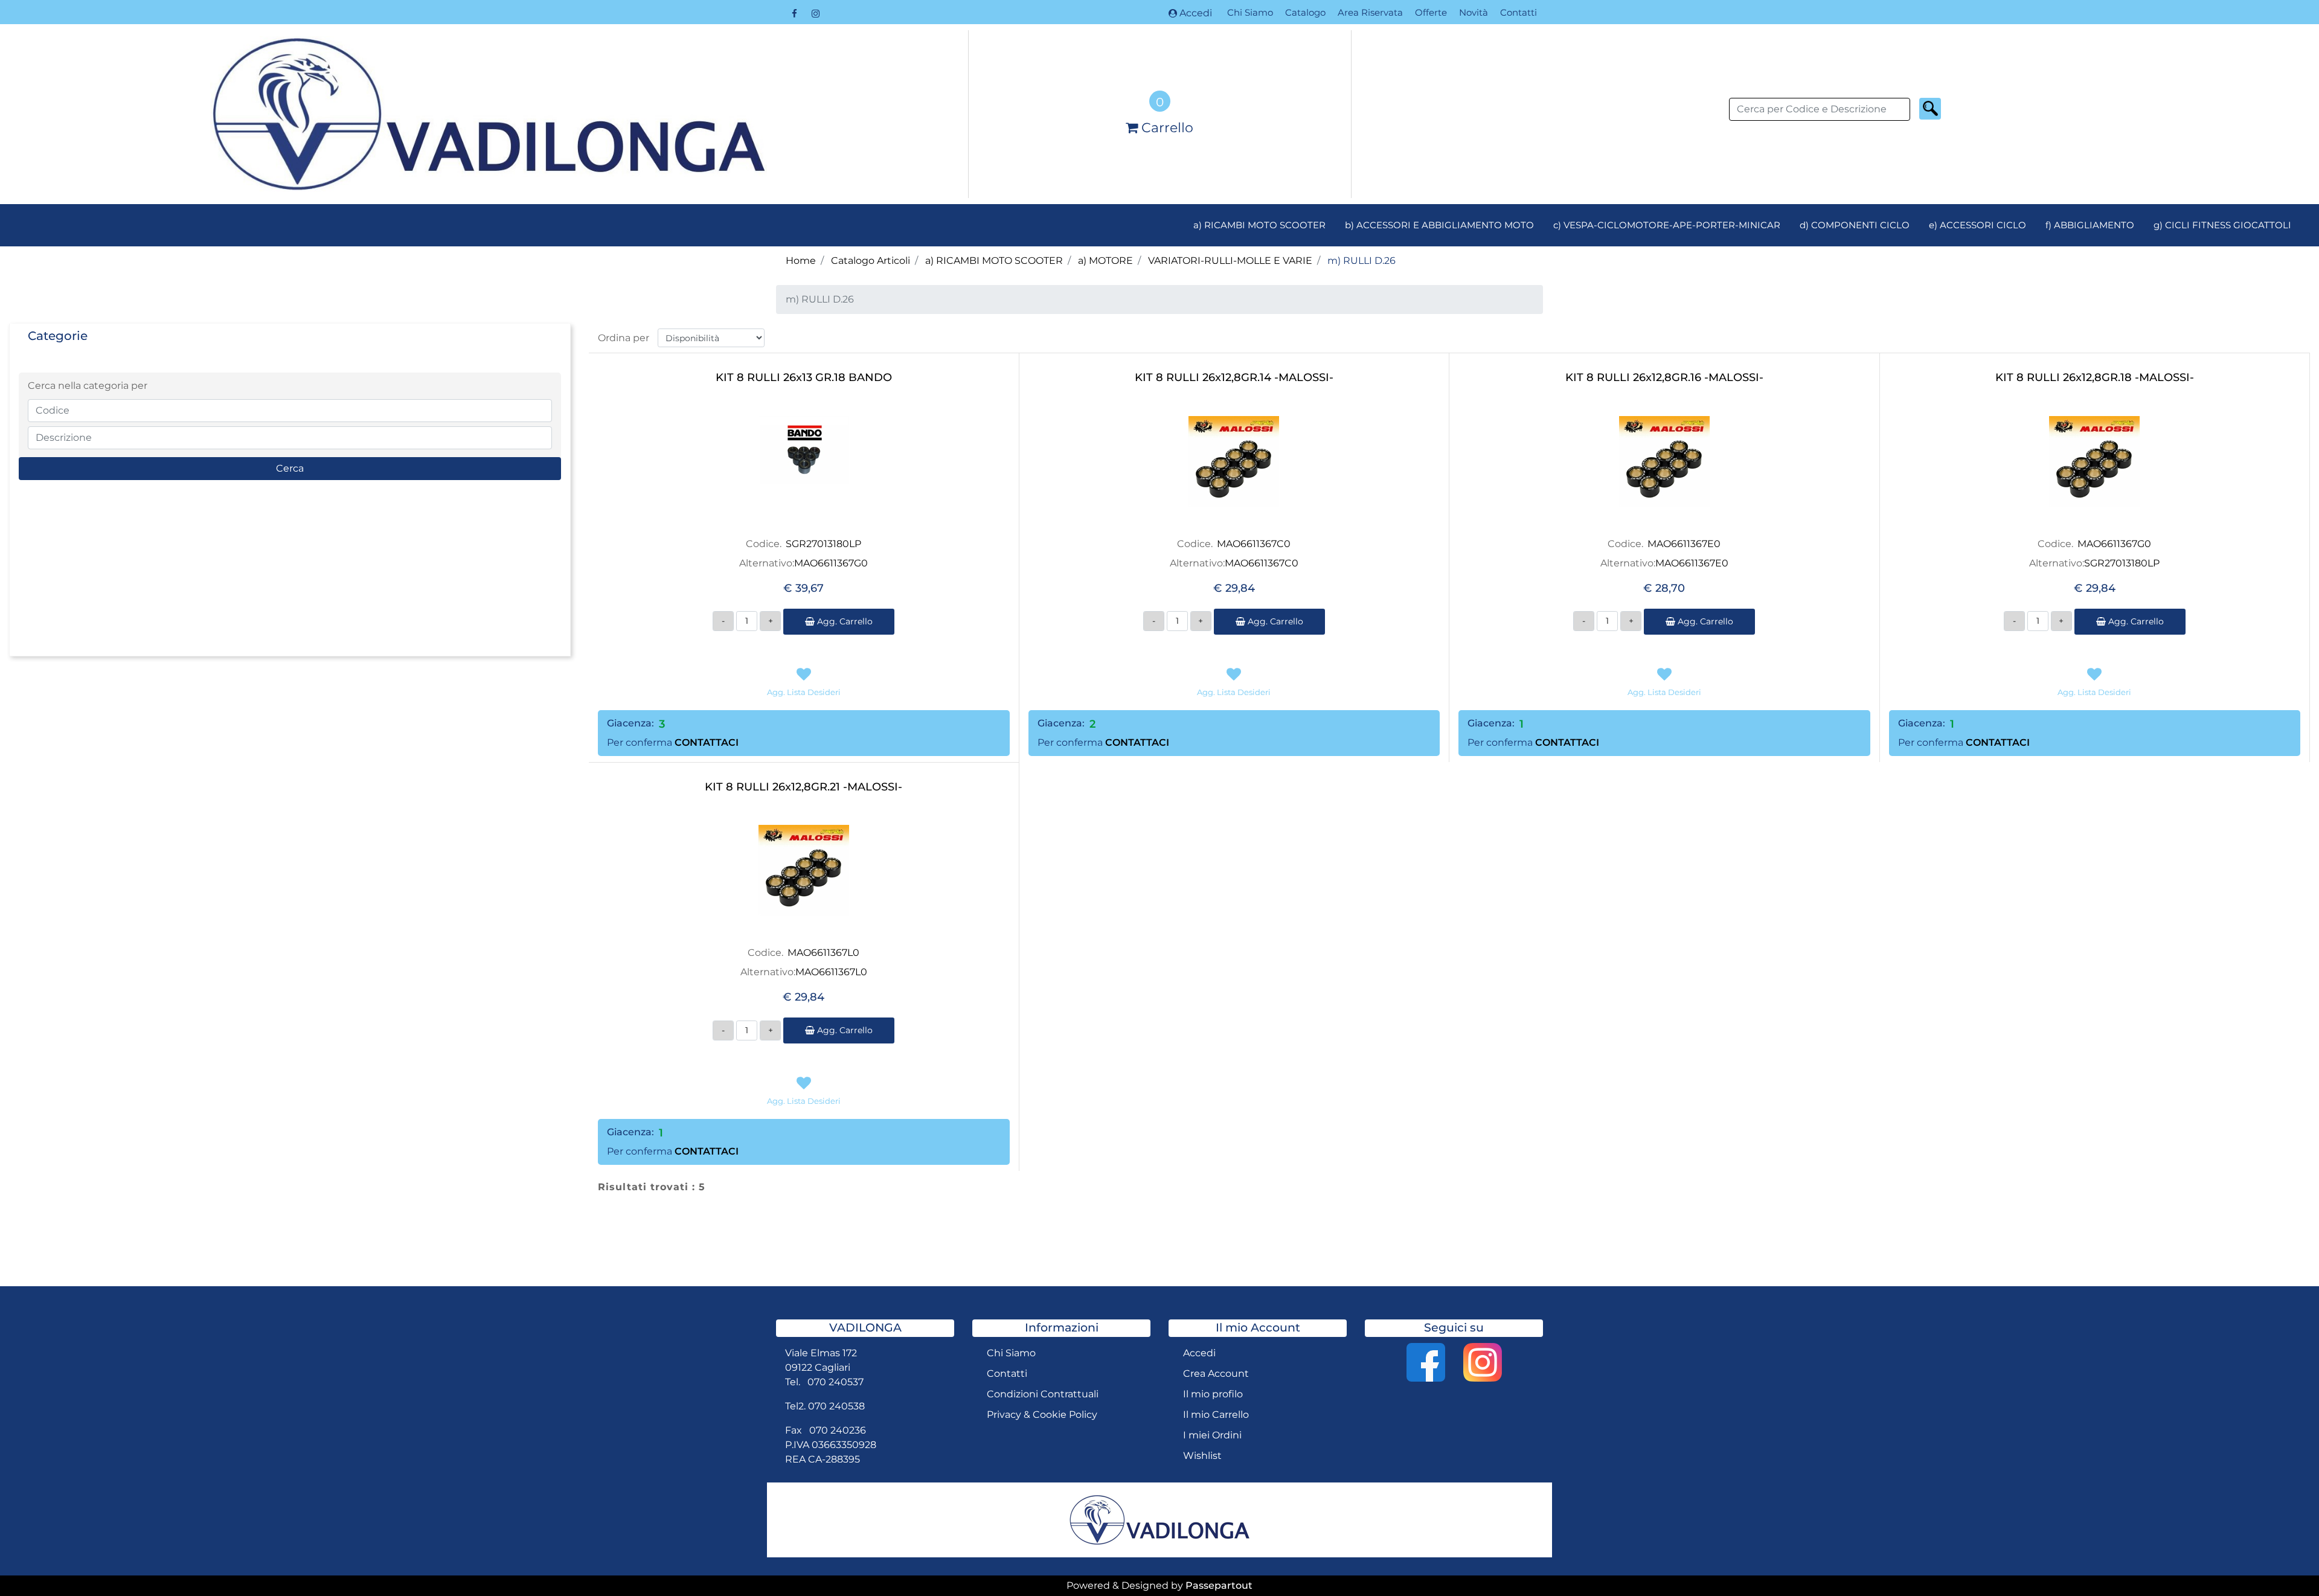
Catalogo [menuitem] (1305, 12)
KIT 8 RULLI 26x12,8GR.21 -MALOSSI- (803, 787)
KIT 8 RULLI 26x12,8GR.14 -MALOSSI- (1234, 378)
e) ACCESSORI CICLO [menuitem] (1977, 225)
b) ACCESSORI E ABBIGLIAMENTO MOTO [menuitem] (1439, 225)
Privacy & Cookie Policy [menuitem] (1042, 1415)
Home (801, 261)
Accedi (1196, 13)
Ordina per (624, 338)
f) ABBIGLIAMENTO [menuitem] (2090, 225)
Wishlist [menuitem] (1202, 1456)
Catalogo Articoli (871, 261)
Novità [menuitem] (1474, 12)
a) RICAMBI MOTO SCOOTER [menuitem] (1259, 225)
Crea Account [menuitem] (1216, 1373)
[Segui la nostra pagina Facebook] (796, 13)
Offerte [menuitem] (1431, 12)
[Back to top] (2285, 1562)
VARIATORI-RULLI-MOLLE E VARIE (1230, 261)
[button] (1930, 109)
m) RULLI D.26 (1362, 261)
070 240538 (836, 1406)
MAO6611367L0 (823, 953)
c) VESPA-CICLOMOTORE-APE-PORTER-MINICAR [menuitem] (1667, 225)
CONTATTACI (707, 742)
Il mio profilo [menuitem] (1213, 1394)
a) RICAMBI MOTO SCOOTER (994, 261)
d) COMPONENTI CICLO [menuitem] (1855, 225)
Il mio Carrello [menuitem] (1216, 1415)
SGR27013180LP (823, 544)
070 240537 (836, 1382)
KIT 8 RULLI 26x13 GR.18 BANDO (804, 378)
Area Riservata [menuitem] (1370, 12)
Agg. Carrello (844, 621)
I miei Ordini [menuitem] (1212, 1435)
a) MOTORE (1105, 261)
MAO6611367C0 (1254, 544)
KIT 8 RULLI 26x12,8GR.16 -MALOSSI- (1664, 378)
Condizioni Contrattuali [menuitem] (1043, 1394)
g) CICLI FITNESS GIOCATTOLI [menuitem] (2222, 225)
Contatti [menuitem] (1519, 12)
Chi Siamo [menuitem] (1250, 12)
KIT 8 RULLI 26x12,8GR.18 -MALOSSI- (2095, 378)
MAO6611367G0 (831, 563)
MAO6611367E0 (1684, 544)
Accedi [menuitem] (1199, 1353)
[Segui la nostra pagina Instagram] (815, 13)
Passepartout (1219, 1585)
